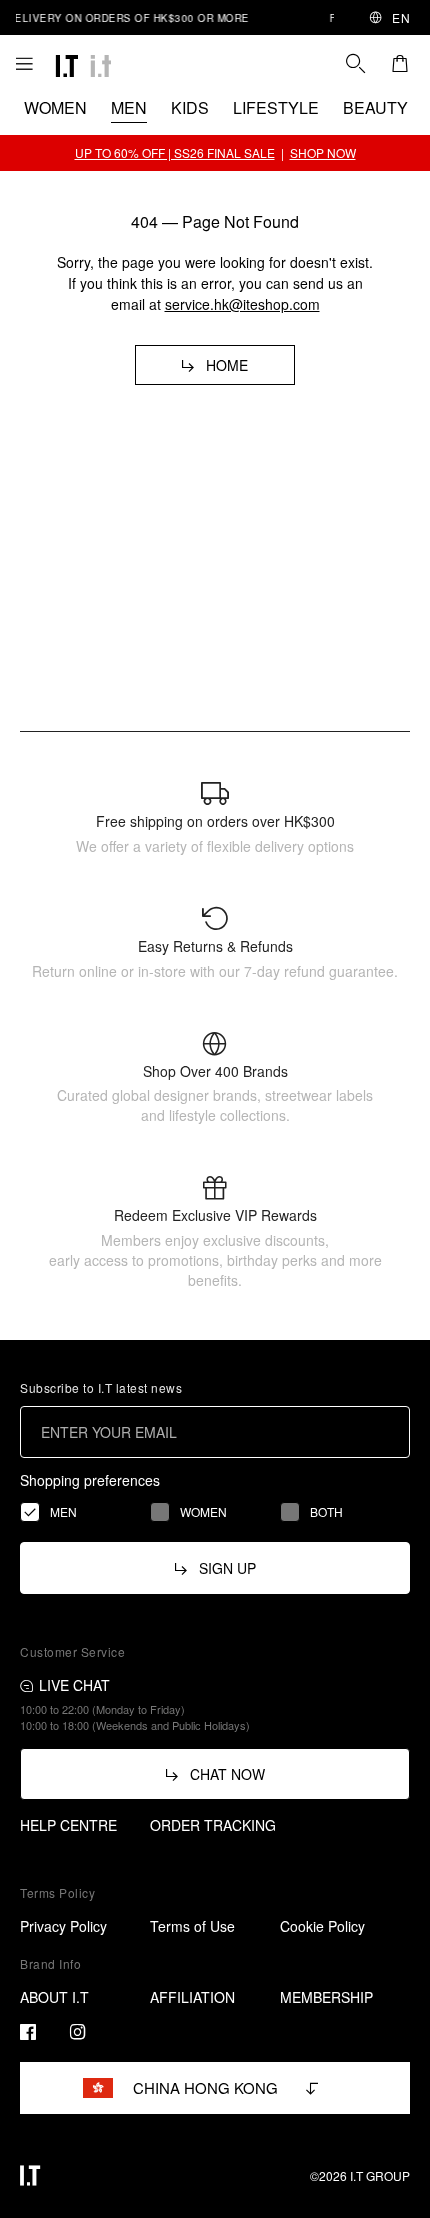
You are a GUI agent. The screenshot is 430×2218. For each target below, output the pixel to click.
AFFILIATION (192, 1997)
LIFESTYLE (276, 107)
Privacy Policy (63, 1926)
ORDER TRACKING (213, 1825)
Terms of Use (192, 1926)
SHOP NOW (323, 152)
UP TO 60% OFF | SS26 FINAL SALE (175, 152)
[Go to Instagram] (78, 2032)
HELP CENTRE (68, 1825)
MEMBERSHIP (326, 1997)
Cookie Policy (322, 1926)
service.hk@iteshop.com (242, 304)
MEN (129, 107)
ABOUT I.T (54, 1997)
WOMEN (55, 107)
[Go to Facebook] (28, 2032)
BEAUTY (375, 107)
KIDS (190, 107)
